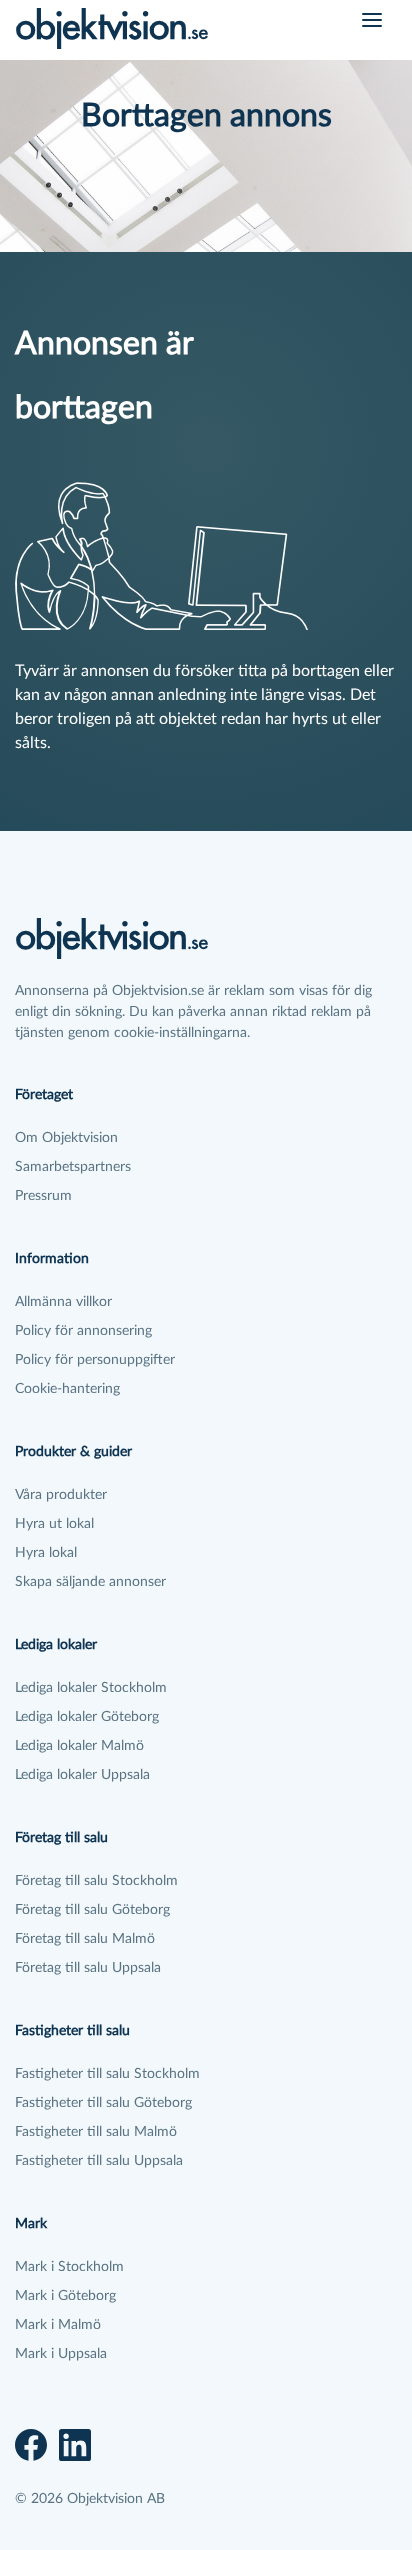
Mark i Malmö (58, 2325)
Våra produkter (61, 1495)
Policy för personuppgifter (95, 1360)
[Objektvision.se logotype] (112, 28)
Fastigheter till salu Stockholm (107, 2074)
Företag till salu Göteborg (92, 1910)
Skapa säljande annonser (90, 1582)
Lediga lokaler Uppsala (82, 1775)
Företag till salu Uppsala (88, 1968)
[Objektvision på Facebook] (31, 2445)
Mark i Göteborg (65, 2296)
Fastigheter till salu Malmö (96, 2132)
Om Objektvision (66, 1138)
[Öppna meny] (372, 20)
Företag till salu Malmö (85, 1939)
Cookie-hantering (67, 1389)
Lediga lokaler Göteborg (87, 1717)
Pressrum (43, 1196)
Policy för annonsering (83, 1331)
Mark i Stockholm (69, 2267)
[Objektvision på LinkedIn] (75, 2445)
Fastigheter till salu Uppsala (99, 2161)
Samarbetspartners (73, 1167)
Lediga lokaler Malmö (79, 1746)
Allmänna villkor (63, 1302)
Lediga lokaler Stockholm (91, 1688)
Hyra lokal (46, 1553)
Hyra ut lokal (54, 1524)
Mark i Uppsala (61, 2354)
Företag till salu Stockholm (96, 1881)
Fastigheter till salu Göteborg (103, 2103)
